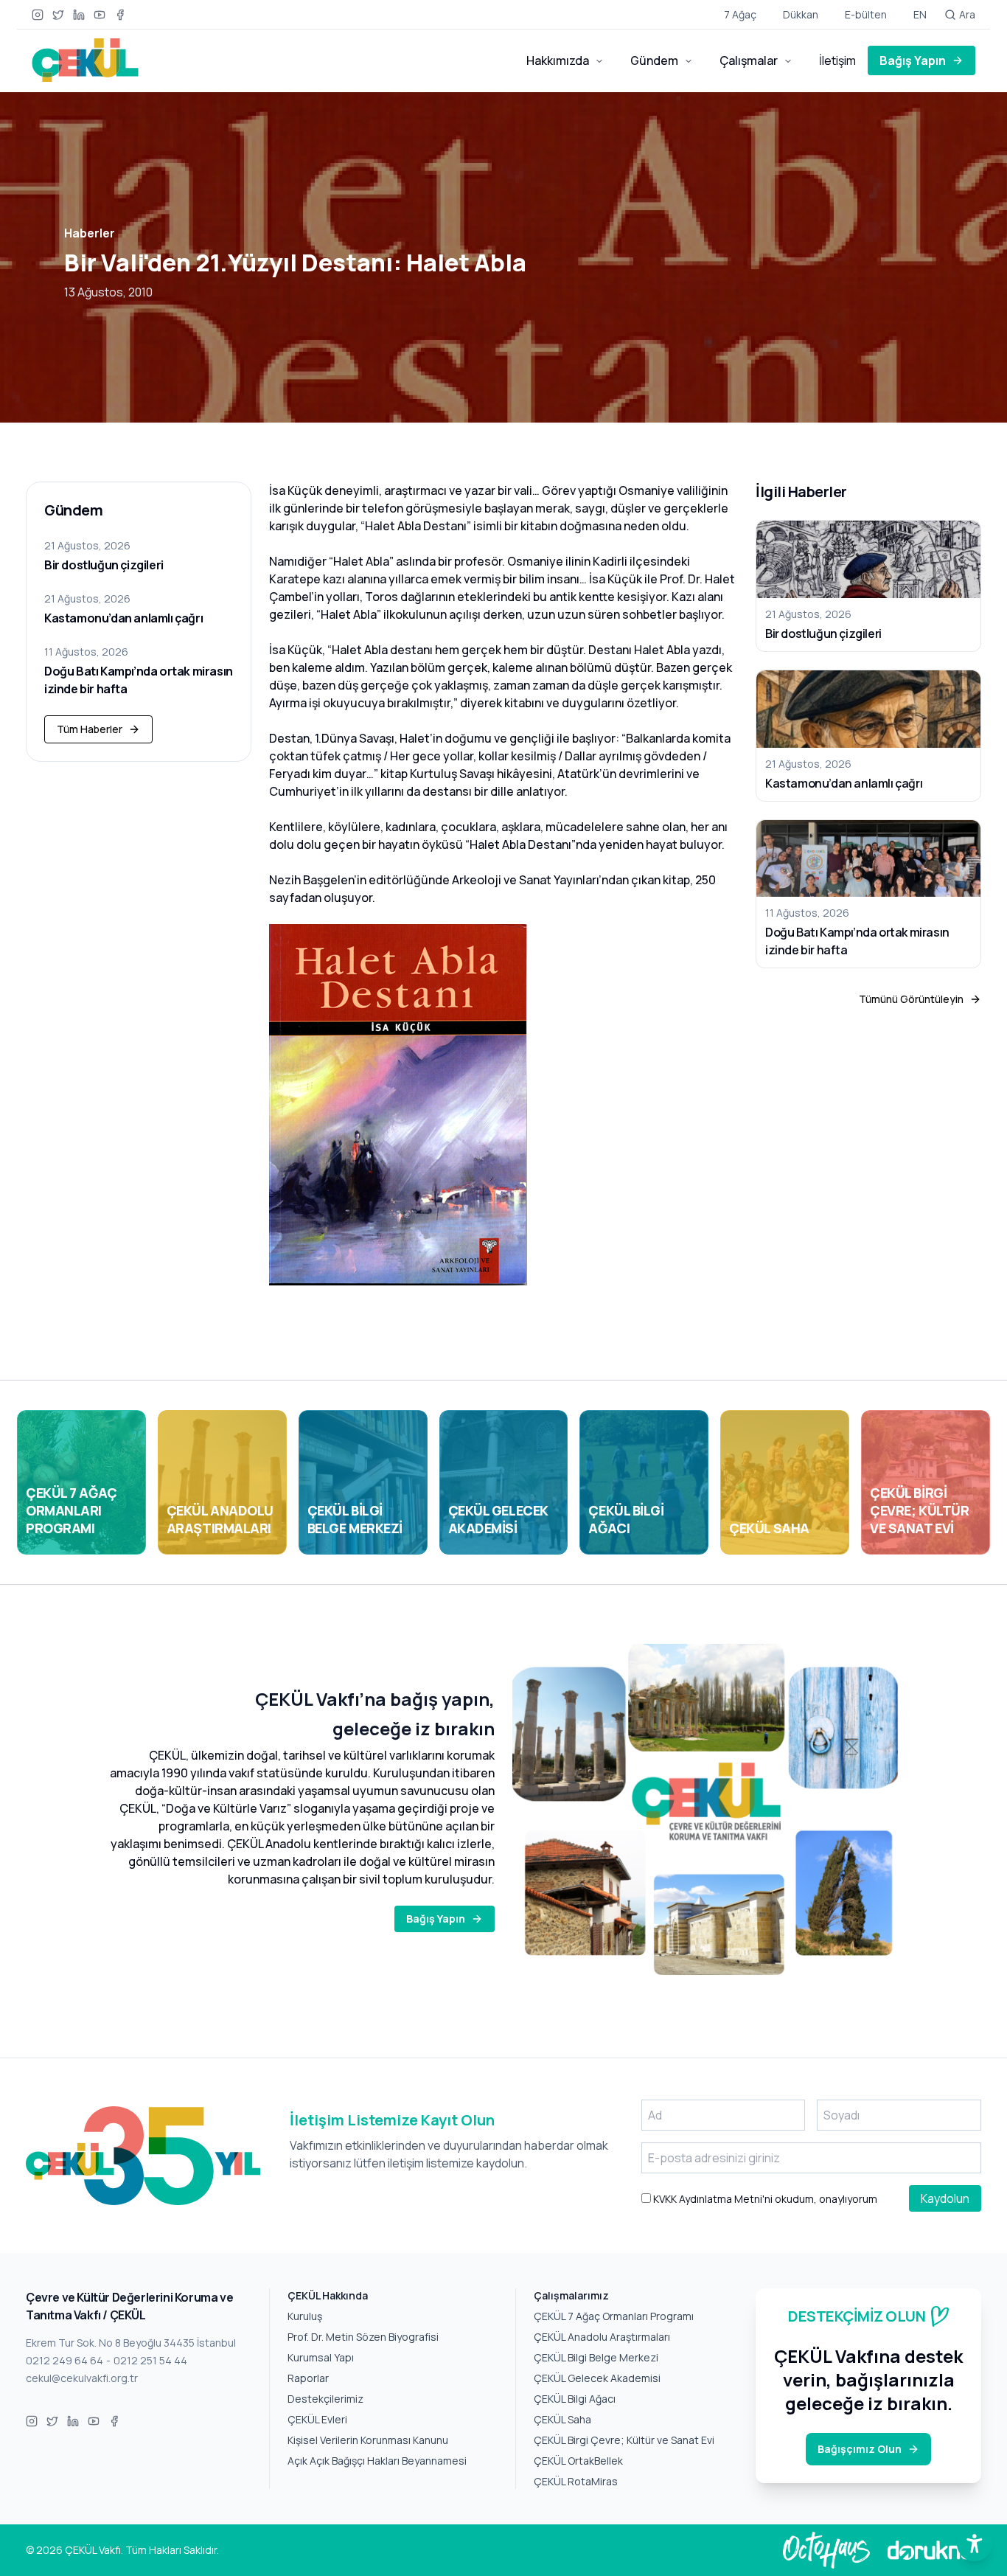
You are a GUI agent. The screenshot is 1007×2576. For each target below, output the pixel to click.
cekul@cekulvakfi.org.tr (82, 2378)
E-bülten (866, 14)
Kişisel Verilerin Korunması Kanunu (368, 2440)
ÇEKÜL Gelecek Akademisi (597, 2378)
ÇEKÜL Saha (562, 2419)
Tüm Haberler (90, 729)
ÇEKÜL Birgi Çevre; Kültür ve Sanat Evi (624, 2440)
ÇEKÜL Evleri (317, 2419)
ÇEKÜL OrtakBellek (578, 2461)
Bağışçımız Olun (860, 2449)
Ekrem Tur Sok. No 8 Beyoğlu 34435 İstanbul (131, 2343)
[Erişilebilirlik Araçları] (975, 2544)
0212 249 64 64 (65, 2360)
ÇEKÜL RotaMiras (576, 2481)
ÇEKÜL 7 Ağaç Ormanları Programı (614, 2316)
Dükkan (801, 14)
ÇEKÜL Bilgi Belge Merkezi (596, 2357)
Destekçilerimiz (325, 2399)
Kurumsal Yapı (321, 2357)
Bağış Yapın (913, 60)
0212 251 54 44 (150, 2360)
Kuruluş (305, 2316)
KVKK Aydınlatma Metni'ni (712, 2199)
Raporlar (308, 2378)
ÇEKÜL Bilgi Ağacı (575, 2399)
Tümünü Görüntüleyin (911, 999)
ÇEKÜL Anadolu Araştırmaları (602, 2337)
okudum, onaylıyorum (764, 2199)
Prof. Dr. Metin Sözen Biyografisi (363, 2337)
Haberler (90, 233)
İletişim (837, 60)
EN (920, 14)
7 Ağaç (740, 14)
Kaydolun (945, 2198)
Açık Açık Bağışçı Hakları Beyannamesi (377, 2461)
